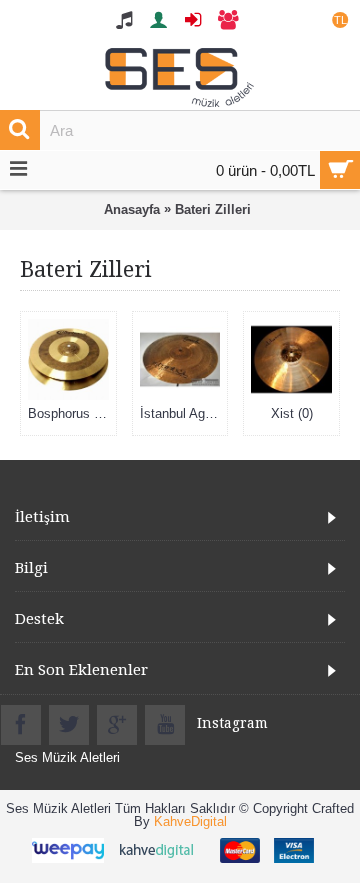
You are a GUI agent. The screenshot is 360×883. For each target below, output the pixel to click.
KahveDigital (190, 821)
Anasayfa (132, 209)
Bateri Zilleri (213, 209)
